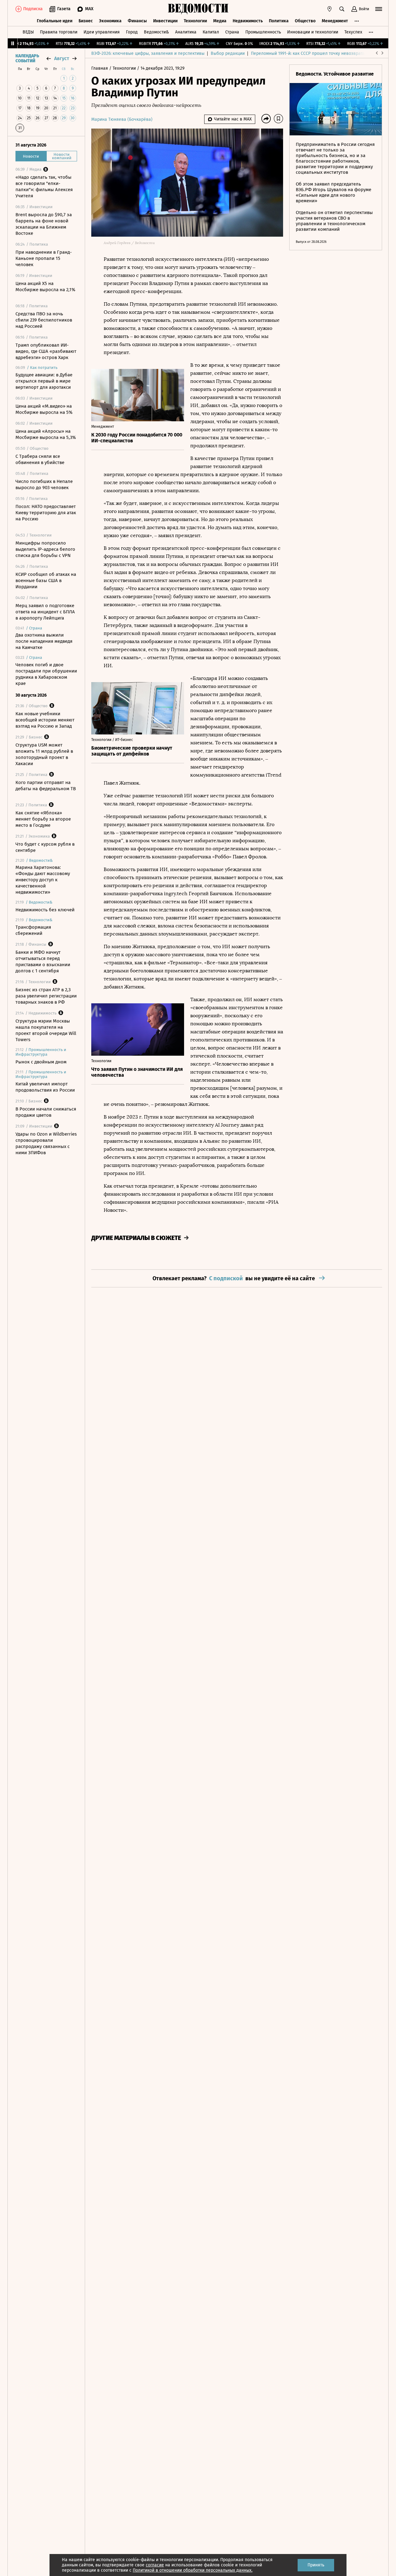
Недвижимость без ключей (45, 910)
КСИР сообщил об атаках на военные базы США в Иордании (46, 580)
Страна (232, 32)
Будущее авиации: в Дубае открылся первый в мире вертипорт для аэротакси (44, 381)
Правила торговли (59, 32)
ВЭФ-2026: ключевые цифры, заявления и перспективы (148, 53)
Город (132, 32)
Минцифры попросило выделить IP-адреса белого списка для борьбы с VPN (45, 549)
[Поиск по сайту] (342, 9)
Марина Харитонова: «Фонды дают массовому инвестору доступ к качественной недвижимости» (43, 880)
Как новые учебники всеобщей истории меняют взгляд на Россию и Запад (45, 720)
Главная (100, 68)
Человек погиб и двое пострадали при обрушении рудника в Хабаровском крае (46, 674)
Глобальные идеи (55, 21)
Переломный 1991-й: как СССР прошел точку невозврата (308, 53)
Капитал (211, 32)
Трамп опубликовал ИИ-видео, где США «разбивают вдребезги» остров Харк (46, 351)
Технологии (195, 21)
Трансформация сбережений (33, 930)
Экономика (110, 21)
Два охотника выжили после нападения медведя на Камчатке (44, 641)
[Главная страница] (198, 9)
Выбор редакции (228, 53)
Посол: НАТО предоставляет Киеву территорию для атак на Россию (46, 513)
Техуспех (353, 32)
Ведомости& (156, 32)
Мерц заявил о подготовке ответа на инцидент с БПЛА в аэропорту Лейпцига (45, 612)
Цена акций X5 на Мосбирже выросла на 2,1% (45, 287)
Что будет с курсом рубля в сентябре (45, 847)
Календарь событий (27, 59)
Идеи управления (102, 32)
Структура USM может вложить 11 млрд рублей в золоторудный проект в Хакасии (44, 754)
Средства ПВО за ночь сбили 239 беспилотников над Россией (44, 320)
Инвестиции (165, 21)
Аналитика (186, 32)
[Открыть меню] (379, 9)
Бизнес (86, 21)
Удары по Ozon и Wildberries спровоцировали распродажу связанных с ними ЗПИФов (46, 1143)
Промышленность (263, 32)
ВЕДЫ (28, 32)
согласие (155, 2565)
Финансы (137, 21)
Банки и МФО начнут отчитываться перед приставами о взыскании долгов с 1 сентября (43, 962)
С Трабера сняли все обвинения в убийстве (40, 459)
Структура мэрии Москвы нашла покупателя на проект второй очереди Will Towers (46, 1030)
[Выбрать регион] (329, 9)
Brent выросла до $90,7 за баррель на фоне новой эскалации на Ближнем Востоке (44, 224)
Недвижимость (248, 21)
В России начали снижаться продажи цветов (46, 1112)
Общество (305, 21)
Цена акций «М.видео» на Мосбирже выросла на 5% (44, 409)
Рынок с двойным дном (41, 1062)
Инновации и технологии (313, 32)
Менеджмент (335, 21)
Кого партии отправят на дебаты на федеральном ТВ (46, 786)
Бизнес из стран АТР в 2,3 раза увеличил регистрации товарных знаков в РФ (46, 996)
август (62, 58)
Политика (279, 21)
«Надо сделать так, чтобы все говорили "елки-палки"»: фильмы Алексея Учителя (44, 186)
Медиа (220, 21)
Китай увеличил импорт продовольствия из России (45, 1087)
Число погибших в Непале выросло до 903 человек (44, 484)
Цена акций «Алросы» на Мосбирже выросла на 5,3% (46, 434)
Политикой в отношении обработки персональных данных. (193, 2570)
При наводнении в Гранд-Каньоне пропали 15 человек (44, 258)
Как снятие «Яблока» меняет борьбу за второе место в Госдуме (43, 819)
